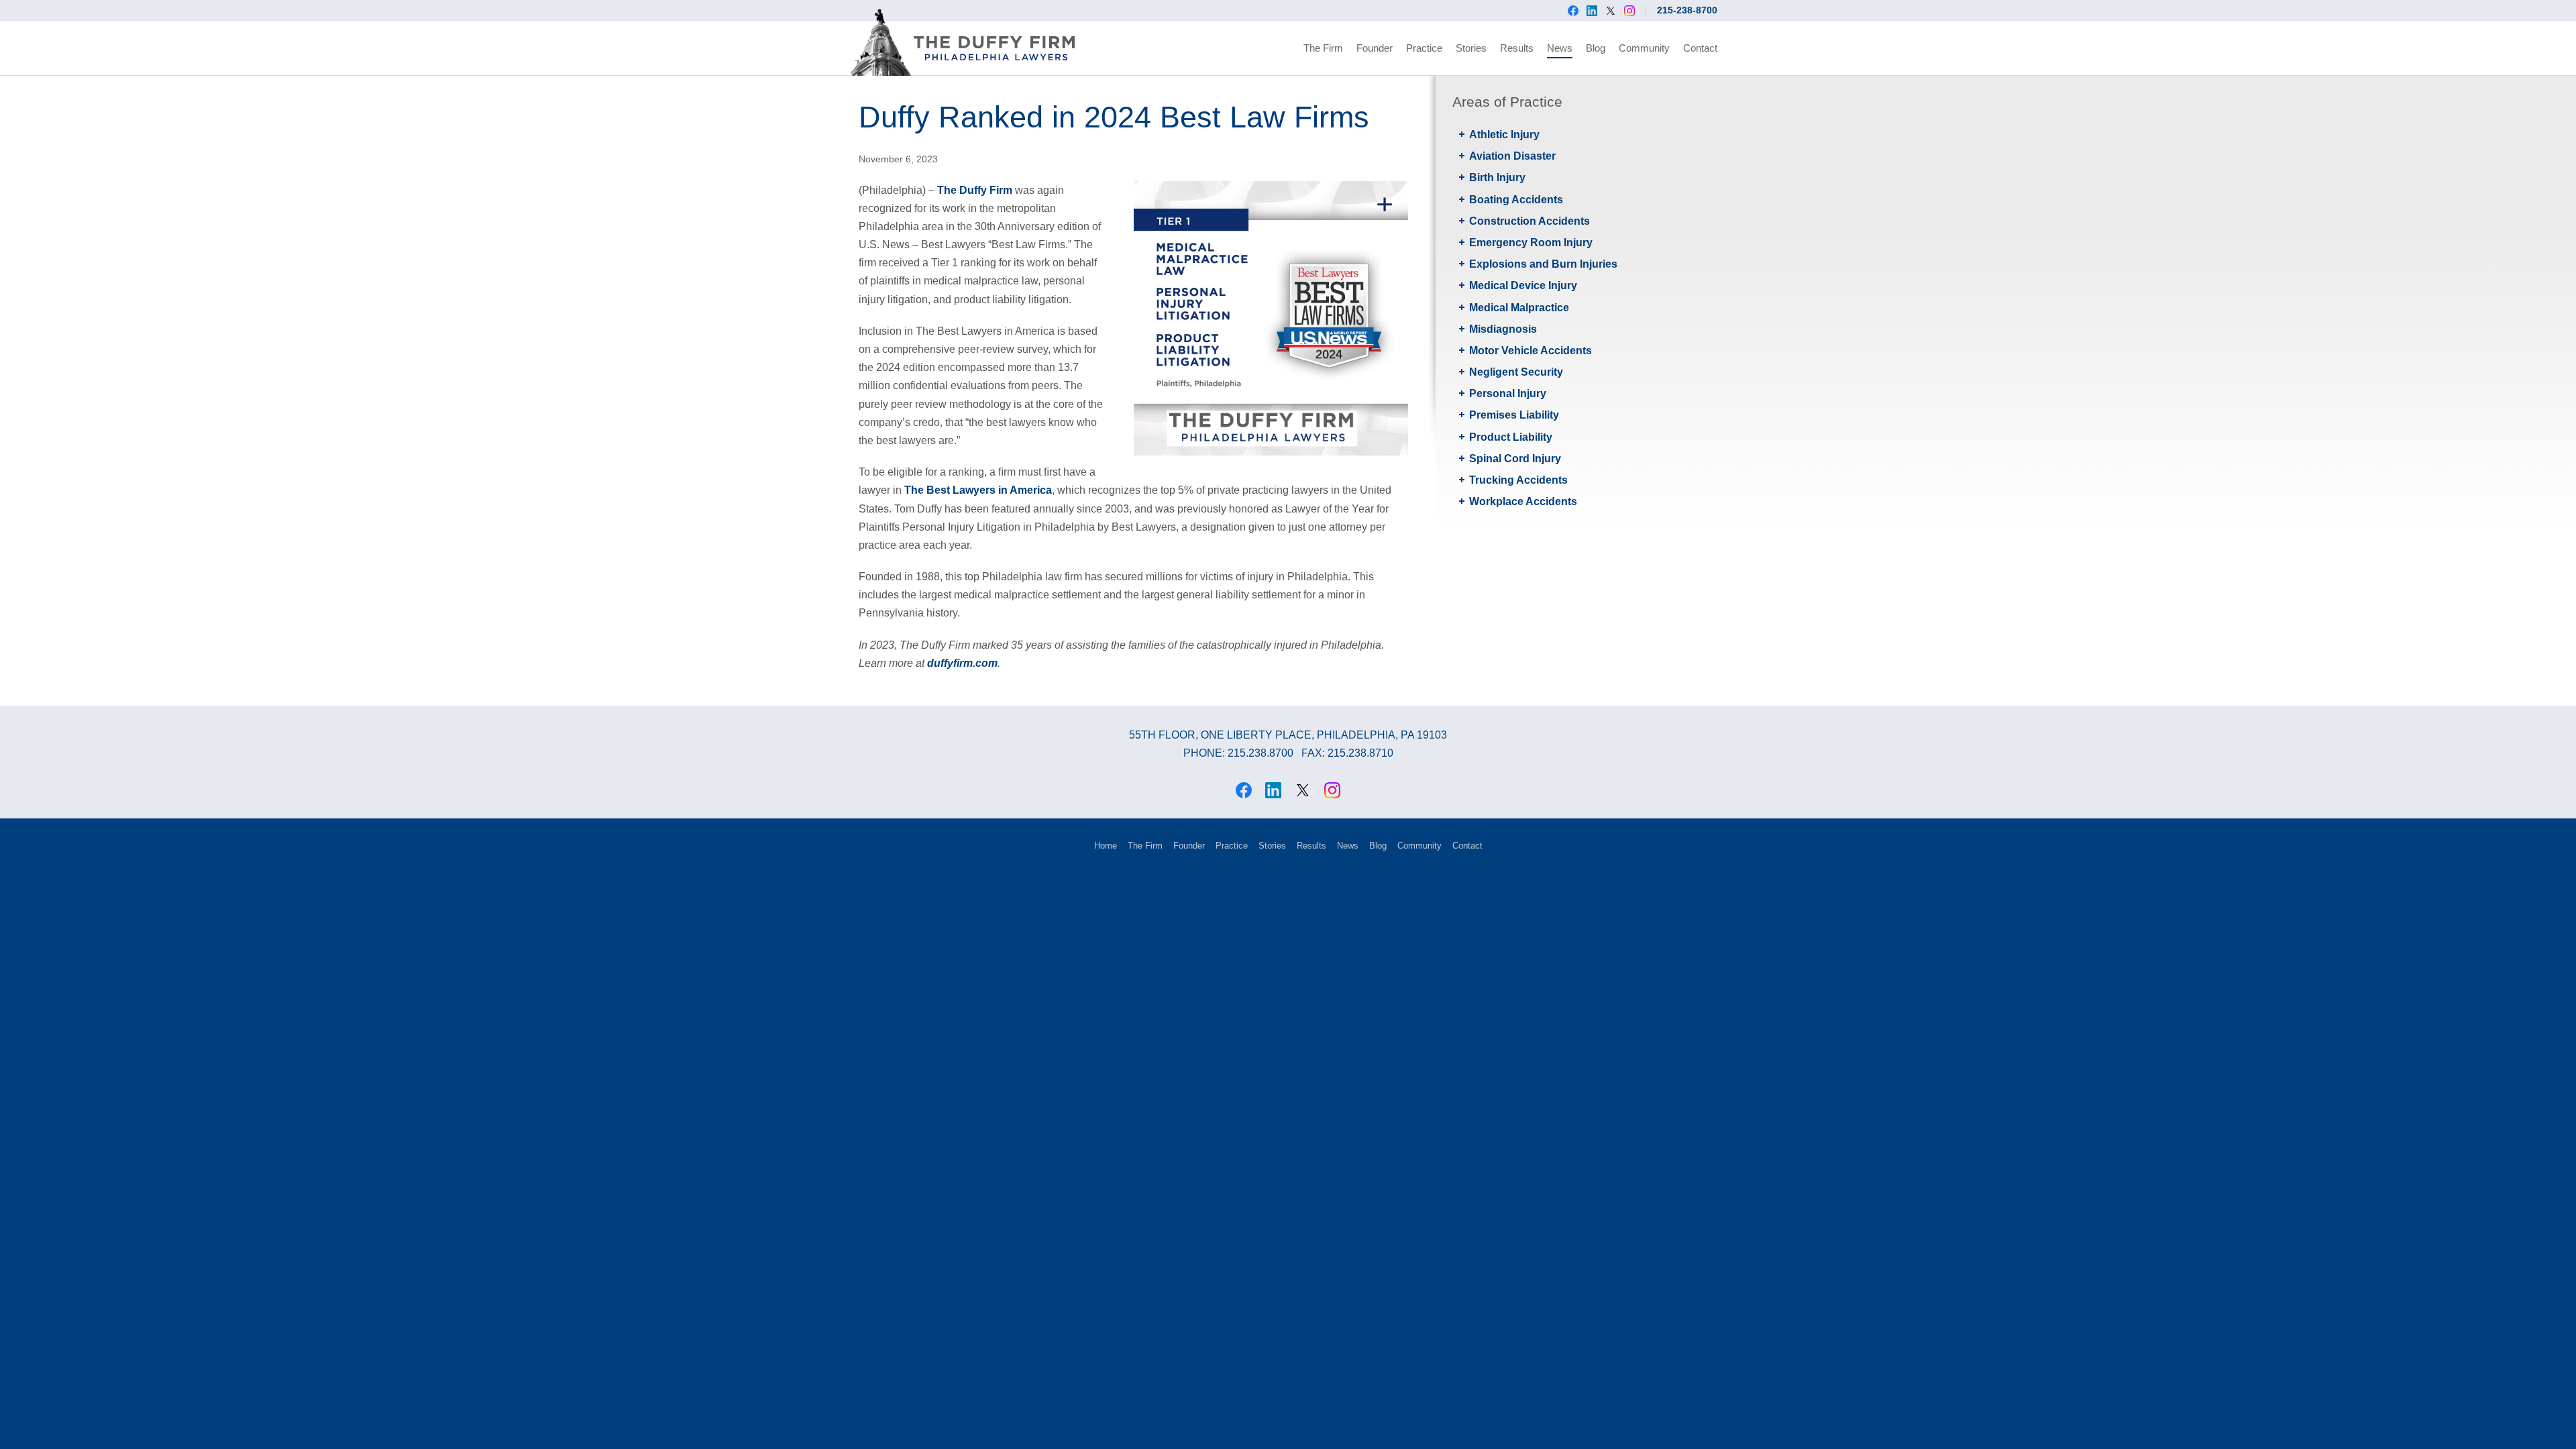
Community (1644, 48)
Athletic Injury (1504, 135)
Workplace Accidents (1523, 501)
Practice (1424, 48)
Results (1517, 48)
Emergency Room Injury (1531, 243)
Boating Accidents (1516, 200)
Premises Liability (1514, 415)
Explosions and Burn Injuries (1543, 264)
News (1560, 48)
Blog (1596, 48)
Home (1106, 846)
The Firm (1323, 48)
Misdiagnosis (1503, 329)
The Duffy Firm (975, 190)
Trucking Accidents (1518, 480)
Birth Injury (1497, 177)
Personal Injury (1508, 393)
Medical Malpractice (1519, 308)
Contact (1700, 48)
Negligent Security (1516, 372)
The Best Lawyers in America (978, 490)
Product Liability (1511, 437)
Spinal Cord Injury (1515, 459)
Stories (1471, 48)
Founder (1375, 48)
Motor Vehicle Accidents (1531, 351)
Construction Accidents (1529, 221)
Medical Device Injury (1523, 285)
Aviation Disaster (1512, 156)
